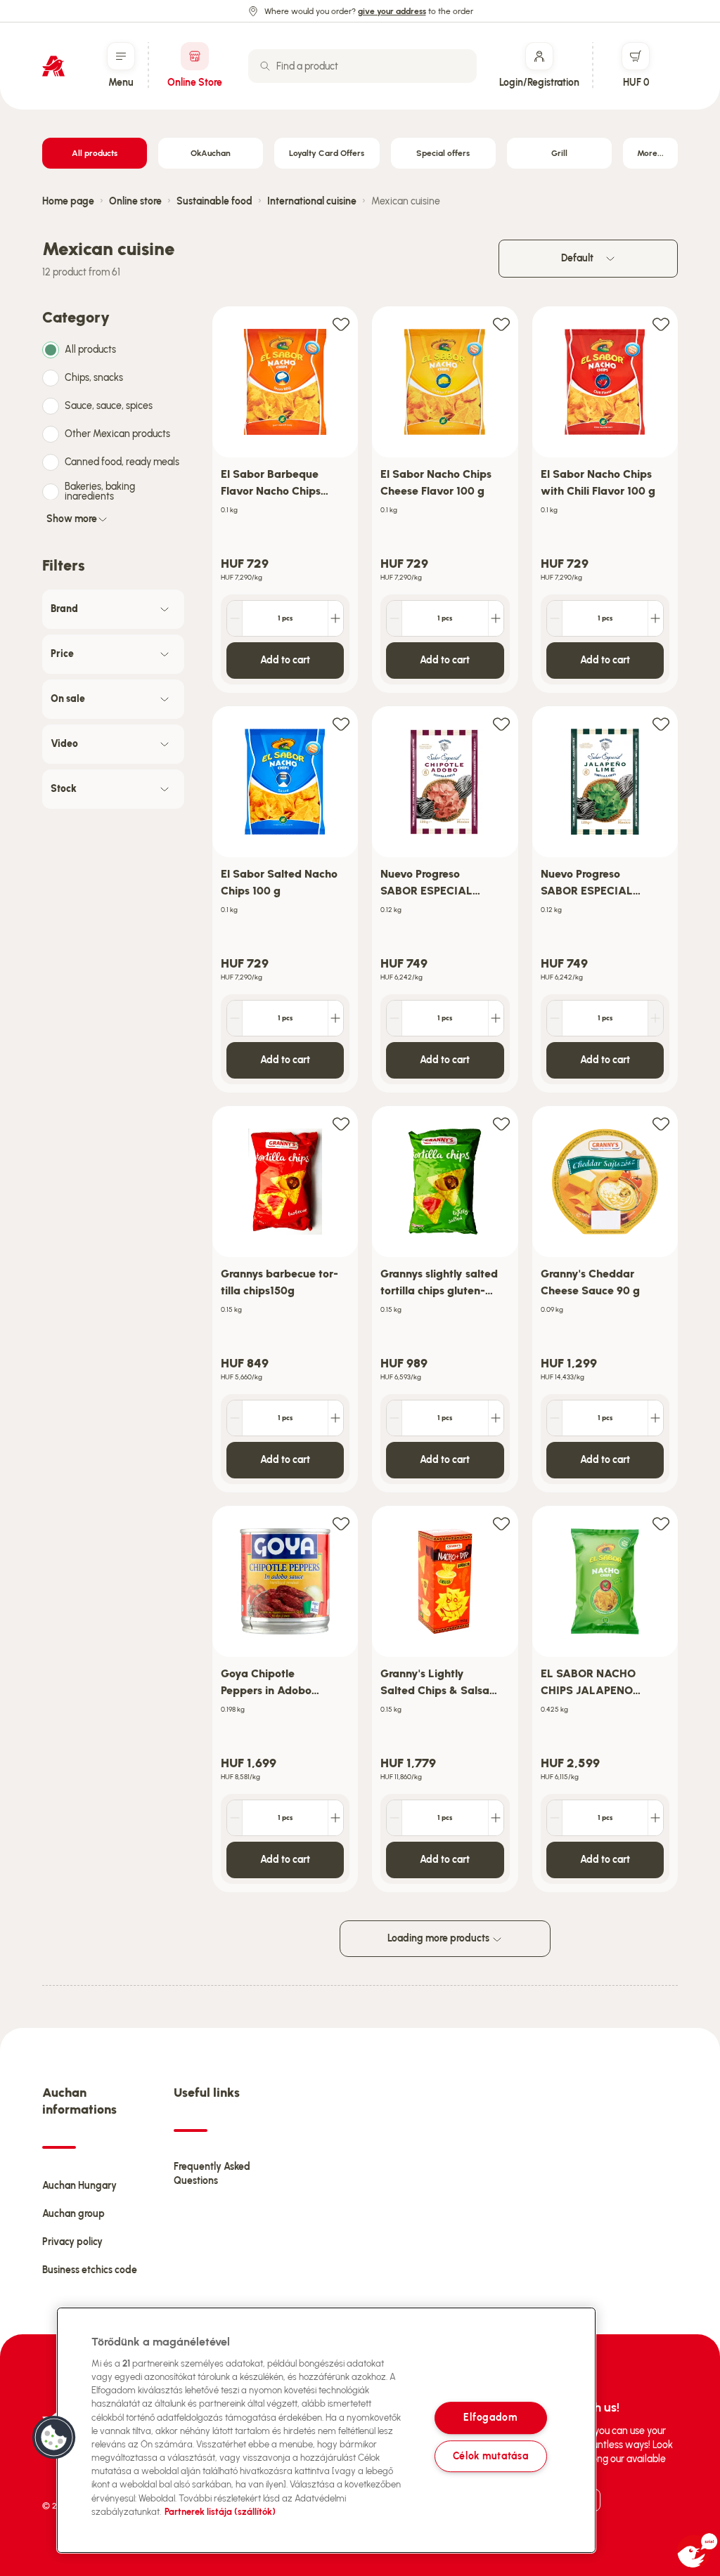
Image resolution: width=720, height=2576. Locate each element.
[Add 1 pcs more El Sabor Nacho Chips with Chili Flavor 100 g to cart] (655, 618)
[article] (285, 500)
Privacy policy (72, 2242)
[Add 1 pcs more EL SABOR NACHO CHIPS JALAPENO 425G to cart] (655, 1818)
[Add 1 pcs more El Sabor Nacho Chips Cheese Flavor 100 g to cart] (496, 618)
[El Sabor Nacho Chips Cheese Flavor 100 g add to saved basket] (501, 324)
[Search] (265, 66)
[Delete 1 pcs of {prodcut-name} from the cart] (235, 618)
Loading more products (439, 1938)
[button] (54, 2438)
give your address (392, 11)
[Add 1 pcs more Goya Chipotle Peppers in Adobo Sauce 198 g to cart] (335, 1818)
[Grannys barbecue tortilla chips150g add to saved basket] (341, 1123)
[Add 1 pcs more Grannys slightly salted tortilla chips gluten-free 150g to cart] (496, 1418)
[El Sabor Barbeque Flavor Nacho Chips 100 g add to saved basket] (341, 324)
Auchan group (73, 2214)
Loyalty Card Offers (327, 153)
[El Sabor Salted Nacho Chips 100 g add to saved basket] (341, 723)
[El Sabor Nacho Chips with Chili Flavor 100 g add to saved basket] (661, 324)
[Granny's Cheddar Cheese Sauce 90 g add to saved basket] (661, 1123)
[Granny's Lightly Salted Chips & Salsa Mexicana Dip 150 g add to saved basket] (501, 1523)
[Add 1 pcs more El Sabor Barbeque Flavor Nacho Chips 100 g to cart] (335, 618)
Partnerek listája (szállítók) (220, 2512)
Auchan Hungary (79, 2186)
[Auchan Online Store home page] (53, 66)
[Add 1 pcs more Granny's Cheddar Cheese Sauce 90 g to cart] (655, 1418)
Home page (68, 201)
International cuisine (312, 201)
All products (95, 153)
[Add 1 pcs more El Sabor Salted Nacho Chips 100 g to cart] (335, 1018)
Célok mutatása (491, 2456)
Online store (135, 201)
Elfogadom (490, 2418)
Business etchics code (90, 2270)
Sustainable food (214, 201)
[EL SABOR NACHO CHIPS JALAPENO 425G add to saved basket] (661, 1523)
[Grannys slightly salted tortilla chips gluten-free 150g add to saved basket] (501, 1123)
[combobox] (362, 66)
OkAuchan (211, 153)
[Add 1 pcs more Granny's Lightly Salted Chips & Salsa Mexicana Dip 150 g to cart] (496, 1818)
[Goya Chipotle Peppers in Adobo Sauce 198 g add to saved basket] (341, 1523)
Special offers (443, 153)
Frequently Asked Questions (212, 2174)
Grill (559, 153)
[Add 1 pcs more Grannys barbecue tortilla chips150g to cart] (335, 1418)
